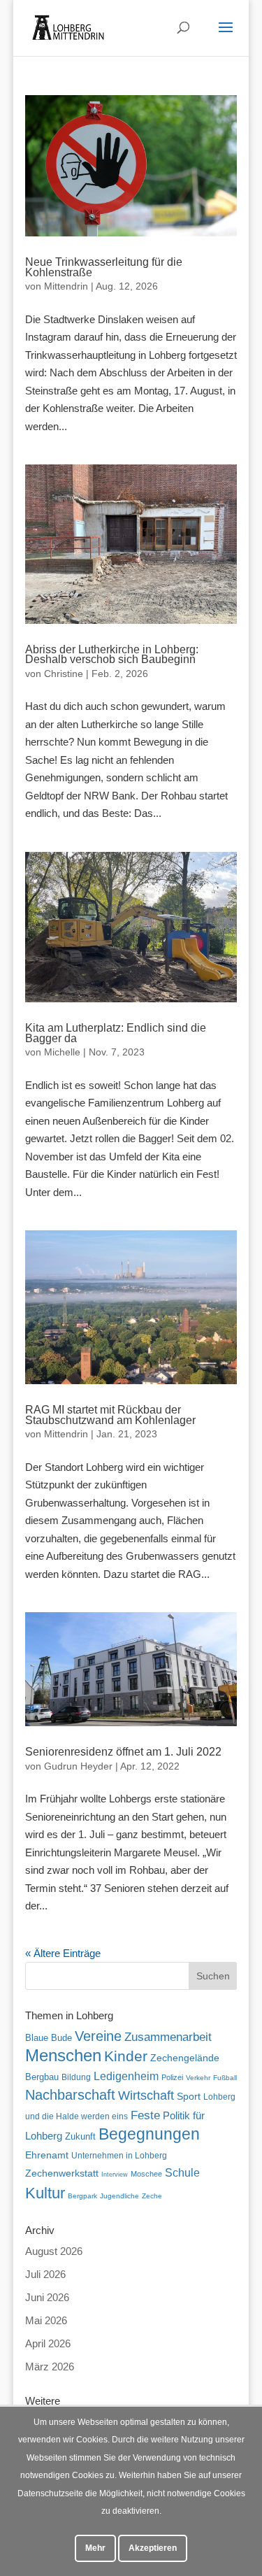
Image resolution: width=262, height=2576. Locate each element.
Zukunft (80, 2136)
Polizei (172, 2077)
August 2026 (54, 2251)
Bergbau (42, 2077)
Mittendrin (66, 286)
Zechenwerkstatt (62, 2173)
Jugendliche (119, 2196)
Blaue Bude (49, 2038)
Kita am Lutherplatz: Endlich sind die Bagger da (116, 1033)
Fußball (225, 2078)
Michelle (62, 1052)
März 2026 (50, 2367)
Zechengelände (185, 2058)
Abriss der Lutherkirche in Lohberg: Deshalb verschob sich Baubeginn (112, 654)
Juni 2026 (47, 2297)
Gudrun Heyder (78, 1766)
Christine (64, 674)
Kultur (45, 2193)
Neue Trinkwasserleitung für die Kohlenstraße (104, 267)
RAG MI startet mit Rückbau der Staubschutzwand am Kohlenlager (110, 1415)
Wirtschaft (146, 2095)
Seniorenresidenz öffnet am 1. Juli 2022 (123, 1752)
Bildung (76, 2077)
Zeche (152, 2196)
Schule (182, 2173)
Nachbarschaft (70, 2095)
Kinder (126, 2056)
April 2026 (48, 2343)
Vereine (98, 2036)
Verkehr (198, 2078)
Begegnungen (149, 2134)
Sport (189, 2097)
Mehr (95, 2548)
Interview (115, 2175)
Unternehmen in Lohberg (119, 2155)
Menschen (63, 2055)
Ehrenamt (47, 2155)
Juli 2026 (45, 2274)
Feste (145, 2115)
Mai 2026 (46, 2320)
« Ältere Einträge (63, 1953)
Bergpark (82, 2196)
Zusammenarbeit (168, 2037)
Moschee (146, 2174)
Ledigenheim (126, 2076)
